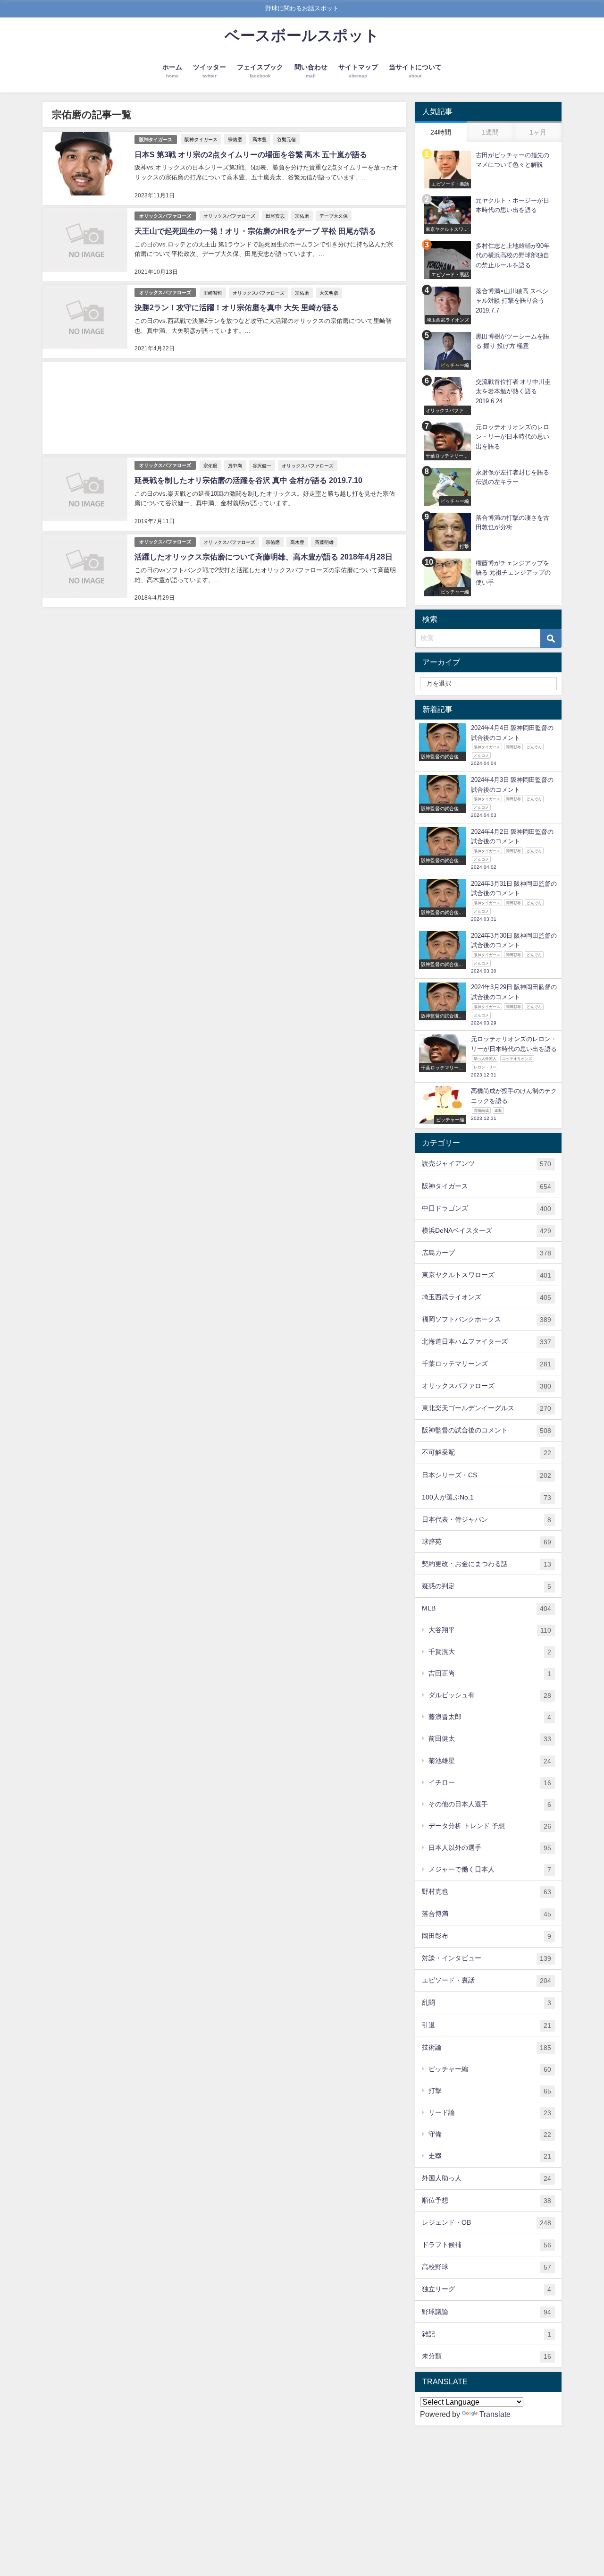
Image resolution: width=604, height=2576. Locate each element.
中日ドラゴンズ (487, 1208)
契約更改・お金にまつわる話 (487, 1564)
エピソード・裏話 (487, 1980)
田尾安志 (275, 216)
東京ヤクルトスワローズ (487, 1275)
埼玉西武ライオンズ (487, 1297)
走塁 (490, 2156)
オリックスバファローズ (165, 216)
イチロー (490, 1783)
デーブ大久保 (334, 216)
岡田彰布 (487, 1936)
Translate (495, 2414)
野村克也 (487, 1892)
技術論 (487, 2047)
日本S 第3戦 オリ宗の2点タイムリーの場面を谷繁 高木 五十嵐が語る (251, 154)
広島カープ (487, 1253)
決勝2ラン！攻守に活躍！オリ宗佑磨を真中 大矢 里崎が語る (237, 307)
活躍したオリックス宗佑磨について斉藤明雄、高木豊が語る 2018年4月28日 (264, 557)
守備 (490, 2134)
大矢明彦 (329, 293)
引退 (487, 2025)
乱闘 (487, 2003)
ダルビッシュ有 (490, 1695)
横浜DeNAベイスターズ (487, 1231)
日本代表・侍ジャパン (487, 1520)
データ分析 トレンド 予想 (490, 1826)
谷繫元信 (286, 139)
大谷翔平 (490, 1630)
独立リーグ (487, 2289)
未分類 (487, 2356)
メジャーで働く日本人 (490, 1869)
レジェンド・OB (487, 2223)
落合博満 (487, 1914)
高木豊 (260, 139)
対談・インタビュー (487, 1958)
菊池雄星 (490, 1761)
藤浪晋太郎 (490, 1717)
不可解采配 (487, 1453)
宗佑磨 (235, 139)
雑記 (487, 2334)
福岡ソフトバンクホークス (487, 1319)
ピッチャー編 (490, 2069)
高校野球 (487, 2267)
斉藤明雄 (324, 542)
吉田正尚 (490, 1674)
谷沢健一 (262, 466)
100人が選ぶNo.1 (487, 1497)
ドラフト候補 (487, 2245)
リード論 (490, 2113)
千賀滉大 (490, 1652)
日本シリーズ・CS (487, 1475)
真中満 (235, 466)
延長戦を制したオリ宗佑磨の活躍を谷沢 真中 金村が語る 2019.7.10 (248, 480)
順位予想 (487, 2200)
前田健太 (490, 1739)
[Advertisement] (224, 408)
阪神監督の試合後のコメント (487, 1430)
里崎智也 (213, 293)
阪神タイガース (156, 140)
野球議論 (487, 2312)
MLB (487, 1608)
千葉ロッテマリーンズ (487, 1364)
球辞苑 (487, 1542)
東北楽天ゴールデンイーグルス (487, 1408)
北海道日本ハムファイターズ (487, 1342)
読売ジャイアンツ (487, 1164)
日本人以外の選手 (490, 1848)
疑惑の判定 (487, 1586)
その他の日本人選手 (490, 1804)
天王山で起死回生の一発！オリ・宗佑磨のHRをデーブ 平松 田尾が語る (255, 231)
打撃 (490, 2091)
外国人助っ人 (487, 2178)
